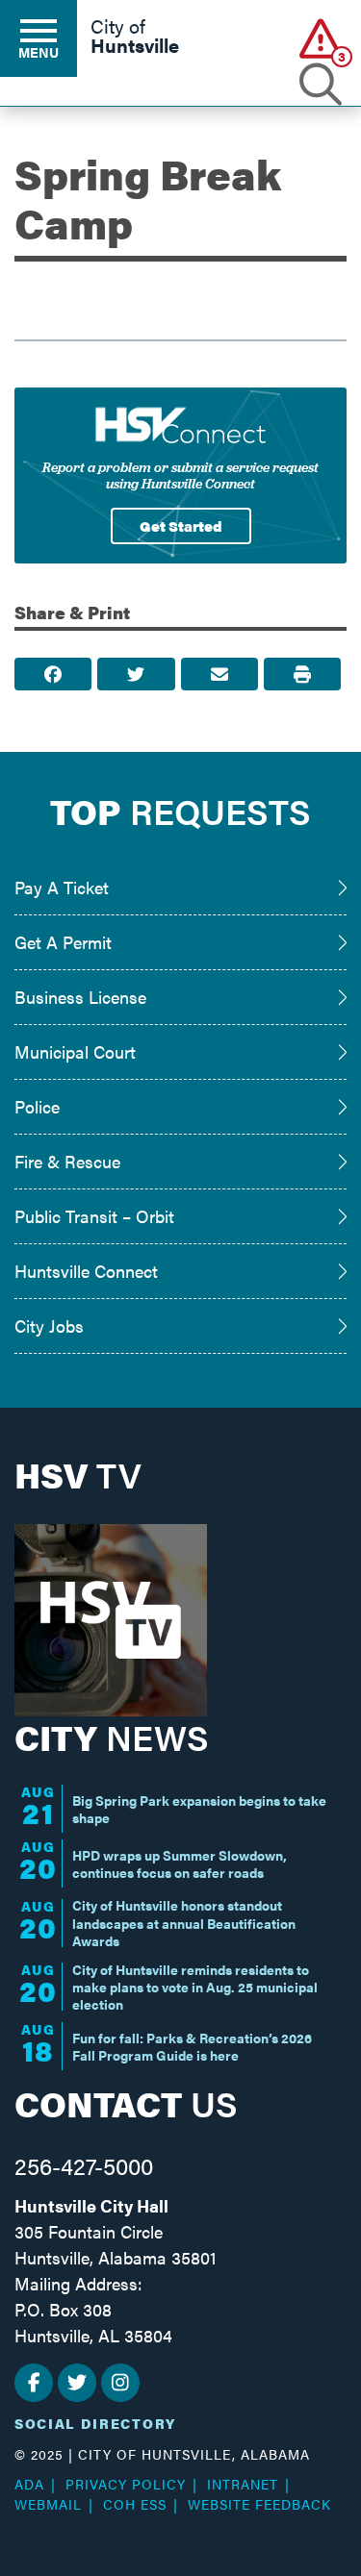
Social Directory (95, 2423)
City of (135, 38)
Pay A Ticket (62, 887)
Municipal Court (75, 1051)
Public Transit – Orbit (94, 1216)
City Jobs (49, 1326)
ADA (29, 2484)
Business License (80, 997)
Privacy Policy (126, 2484)
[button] (320, 38)
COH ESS (135, 2504)
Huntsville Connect (86, 1271)
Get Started (181, 525)
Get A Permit (63, 942)
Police (37, 1106)
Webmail (48, 2504)
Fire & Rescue (67, 1161)
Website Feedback (259, 2504)
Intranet (243, 2484)
